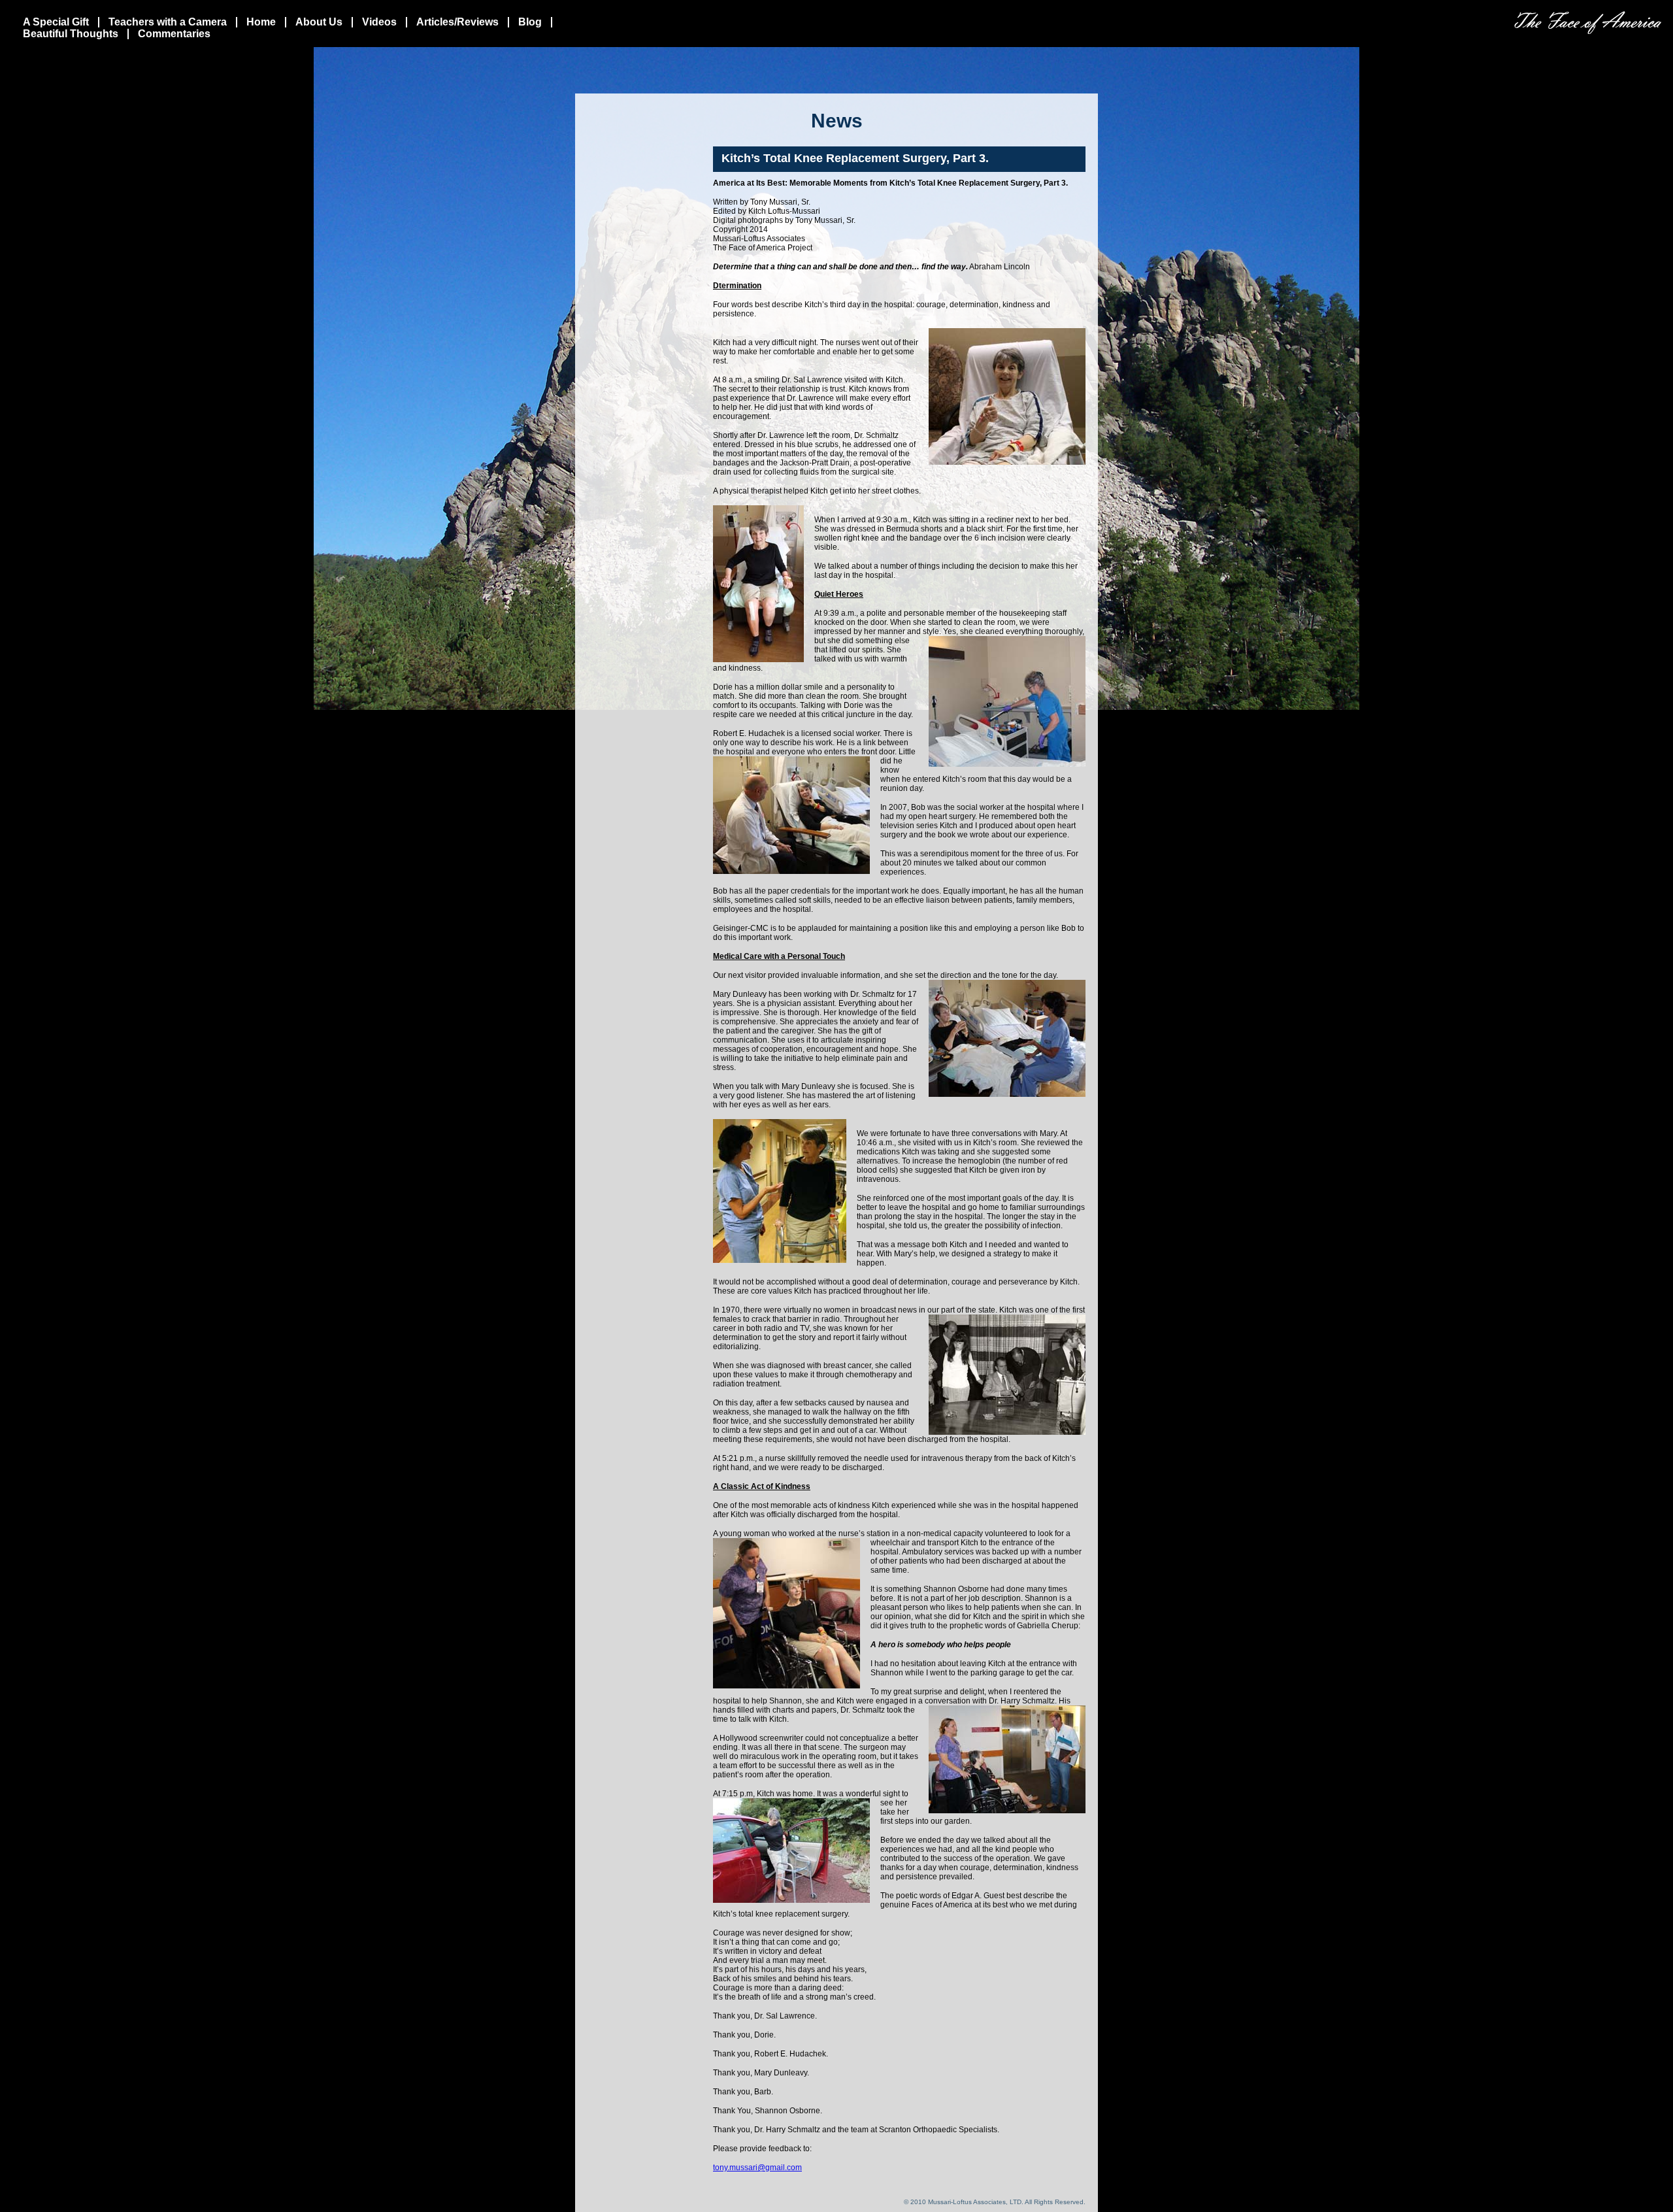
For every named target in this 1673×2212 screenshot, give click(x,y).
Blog (530, 22)
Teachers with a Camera (168, 22)
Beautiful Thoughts (71, 34)
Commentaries (174, 34)
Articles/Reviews (457, 22)
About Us (319, 22)
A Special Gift (56, 22)
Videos (379, 22)
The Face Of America (1588, 23)
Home (261, 22)
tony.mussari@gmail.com (757, 2168)
